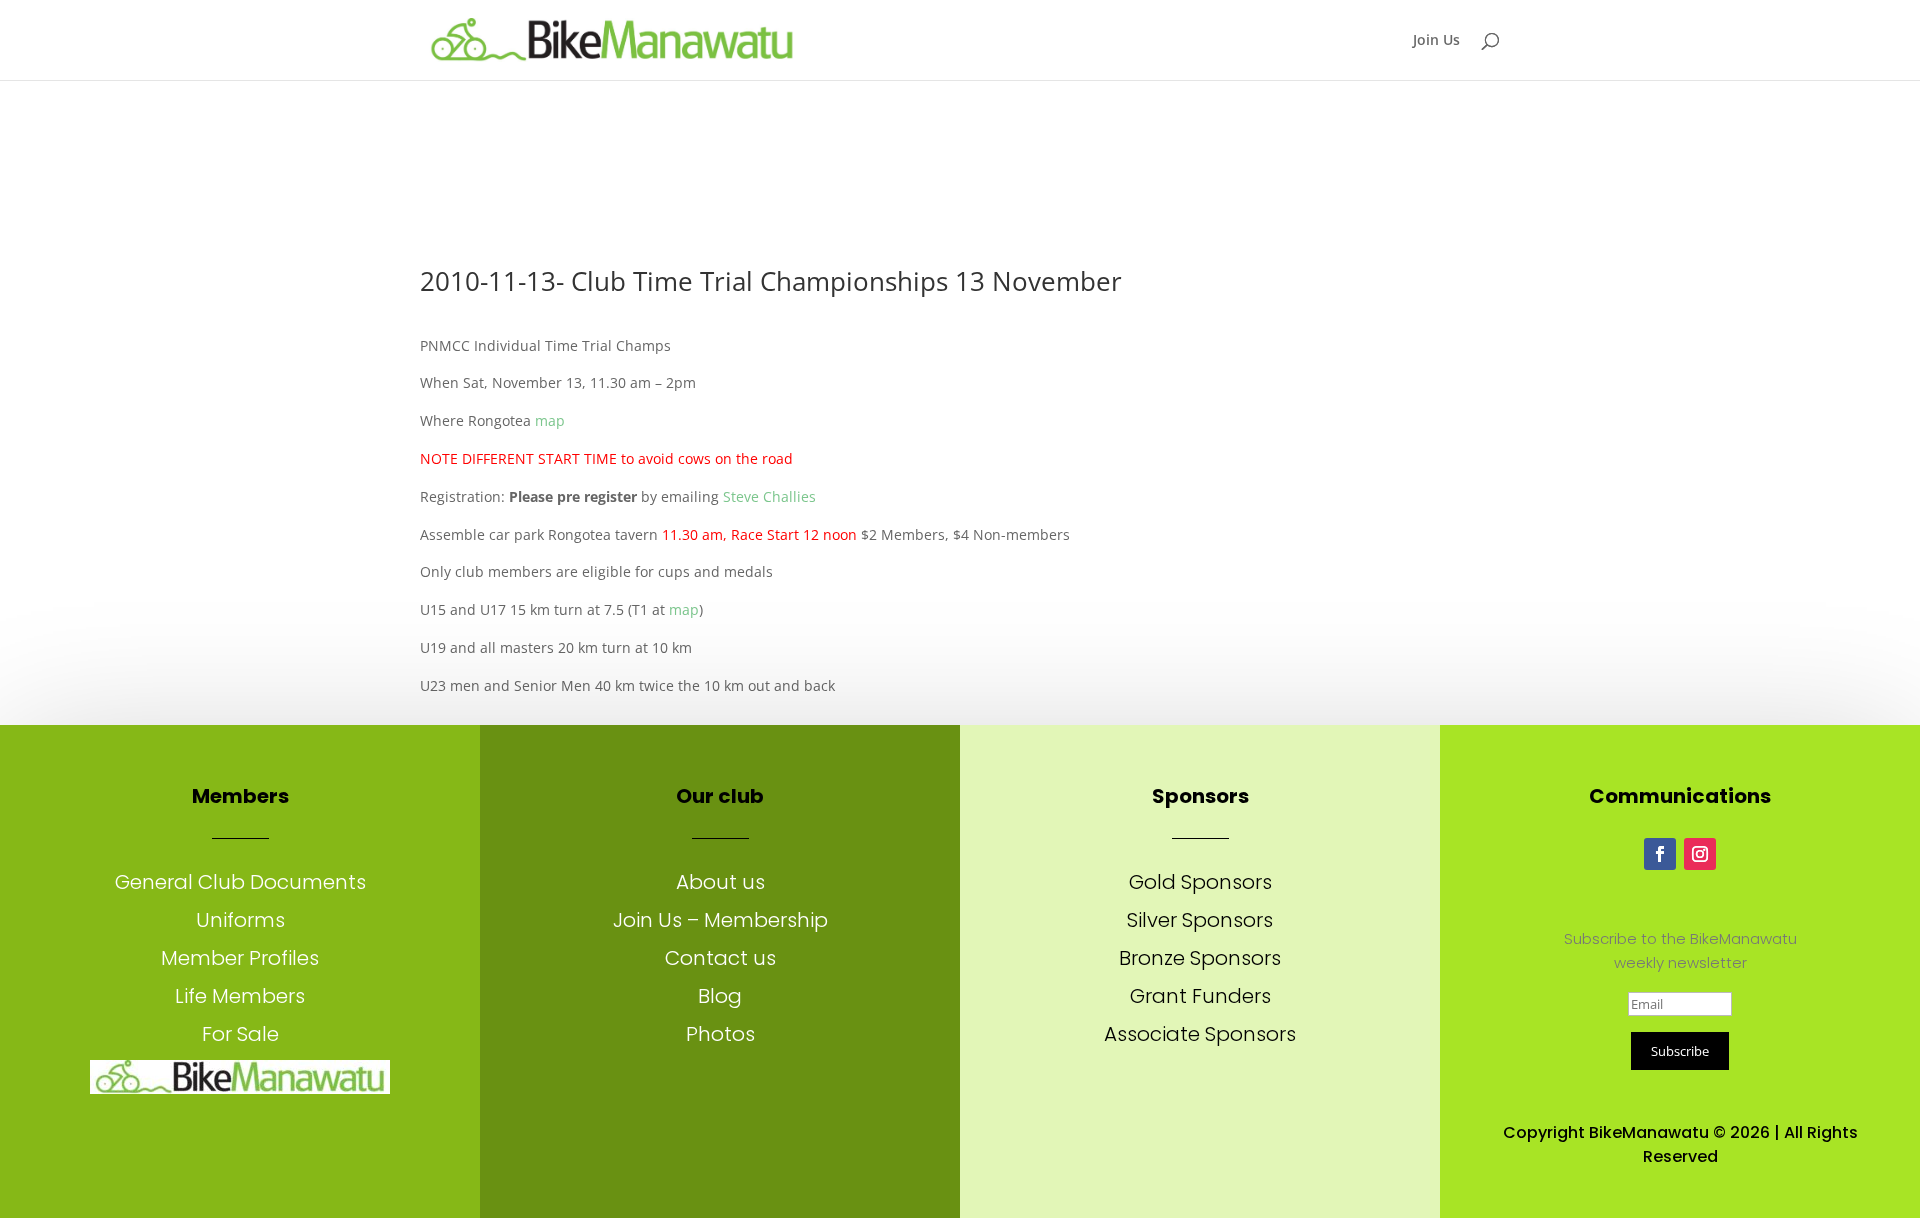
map (550, 420)
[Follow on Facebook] (1660, 854)
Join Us (1436, 41)
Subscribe (1680, 1051)
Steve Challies (769, 496)
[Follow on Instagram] (1700, 854)
